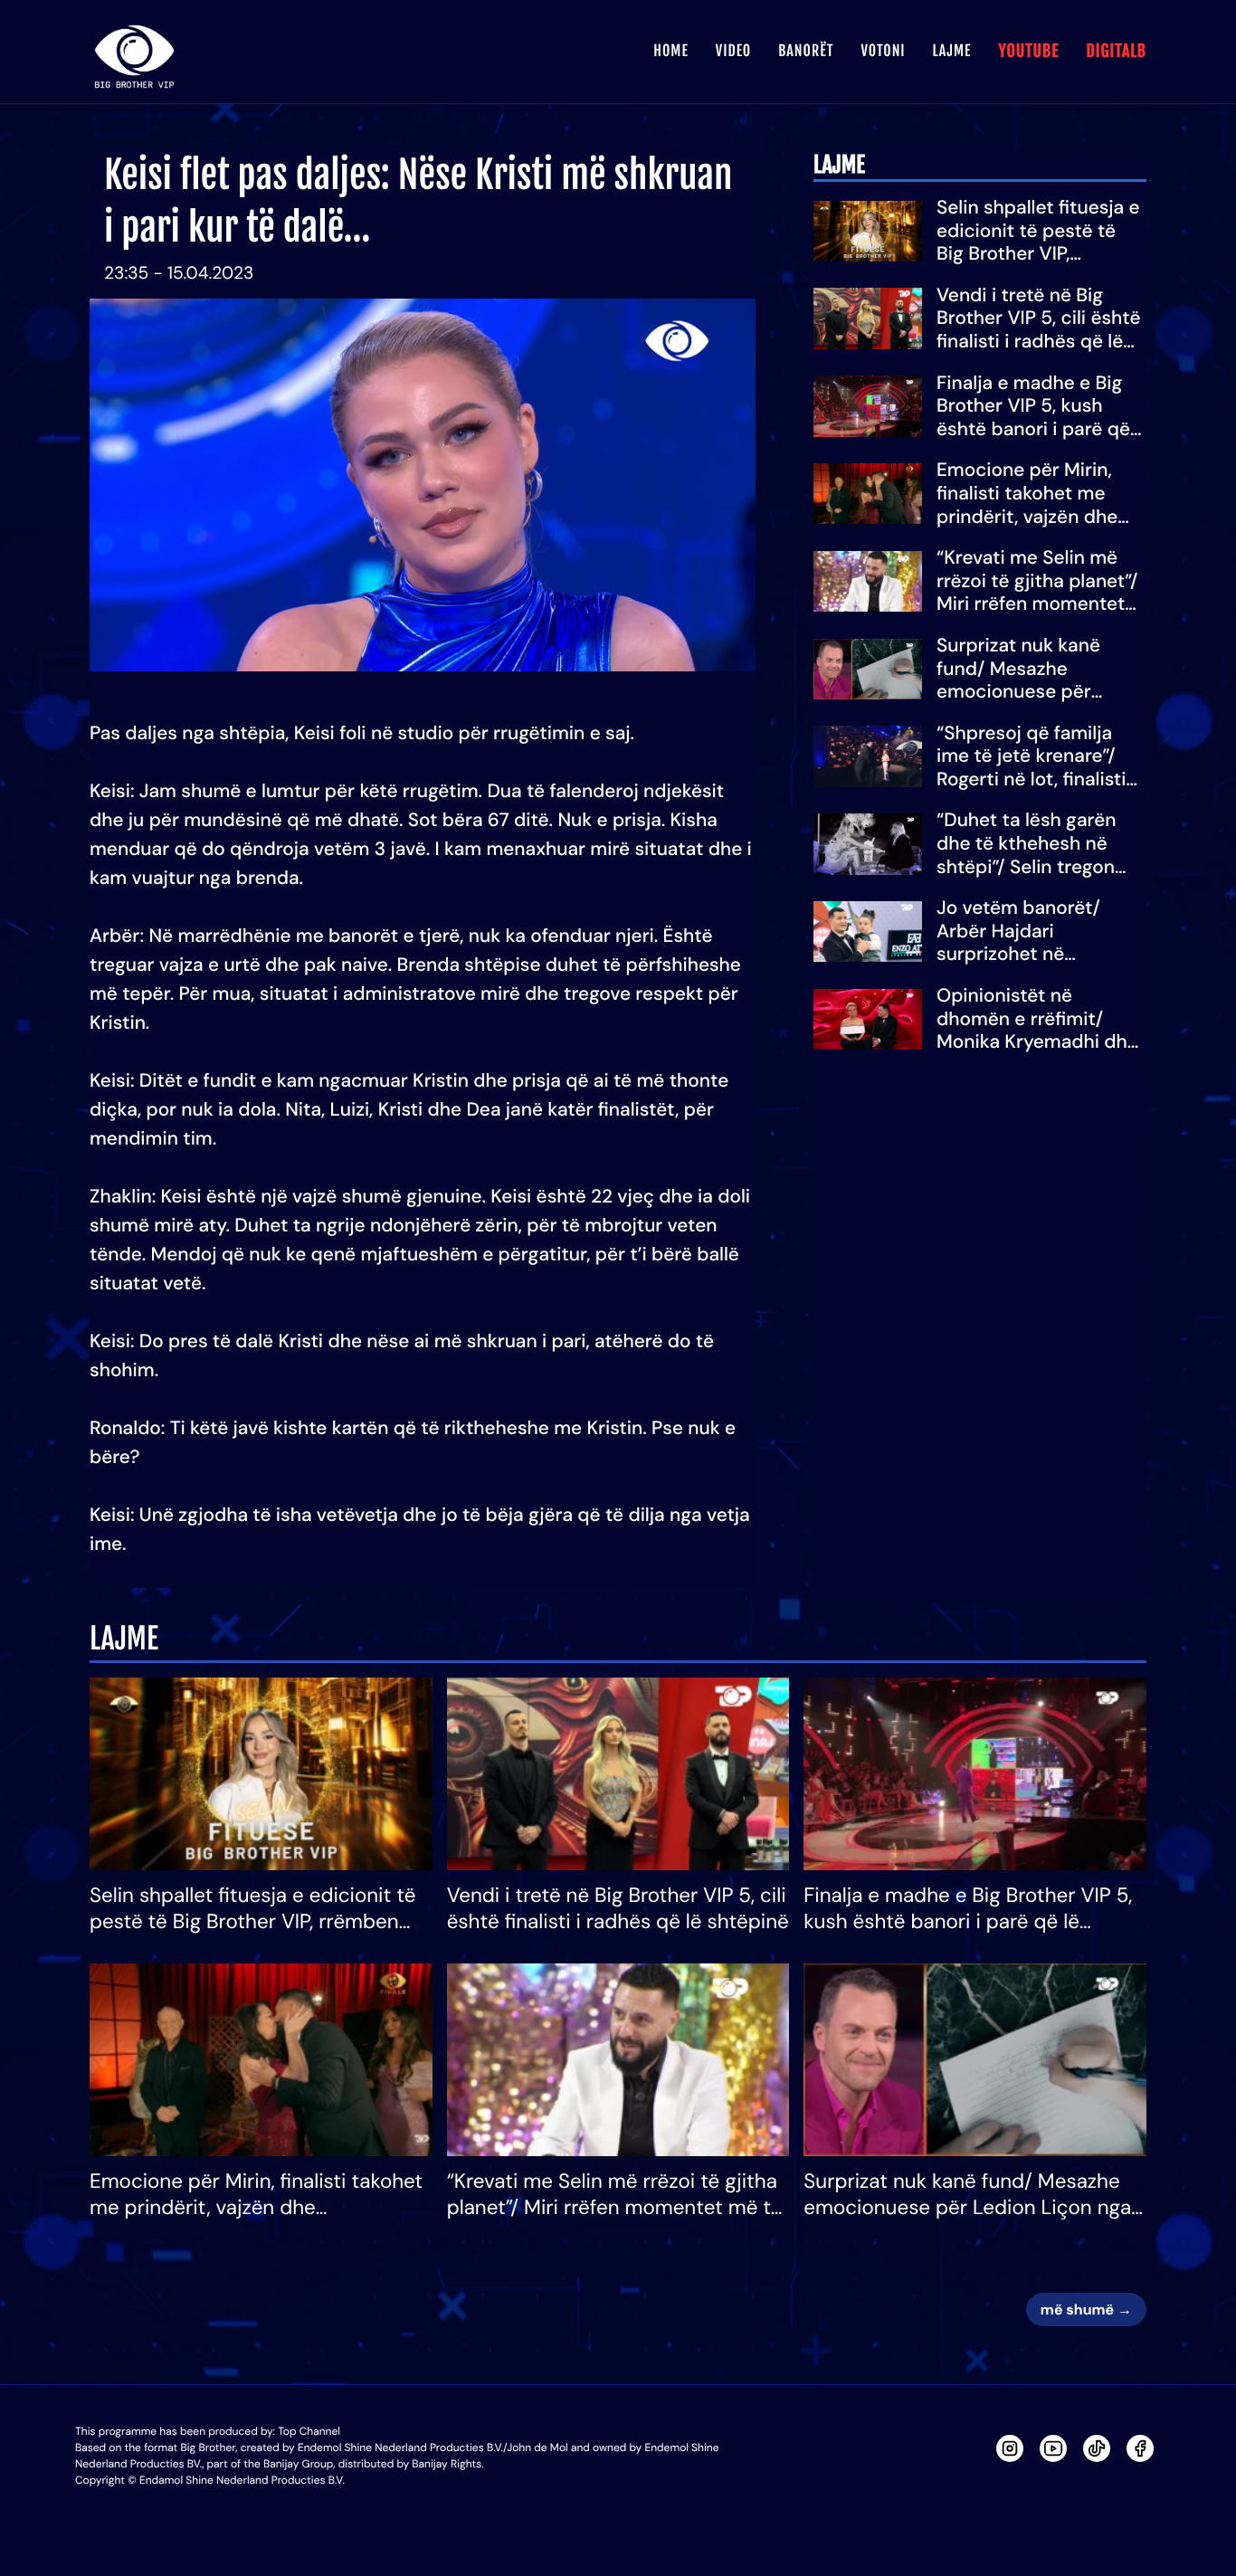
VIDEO (733, 51)
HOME (670, 51)
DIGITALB (1116, 52)
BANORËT (806, 51)
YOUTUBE (1028, 52)
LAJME (952, 51)
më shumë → (1086, 2310)
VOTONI (883, 51)
